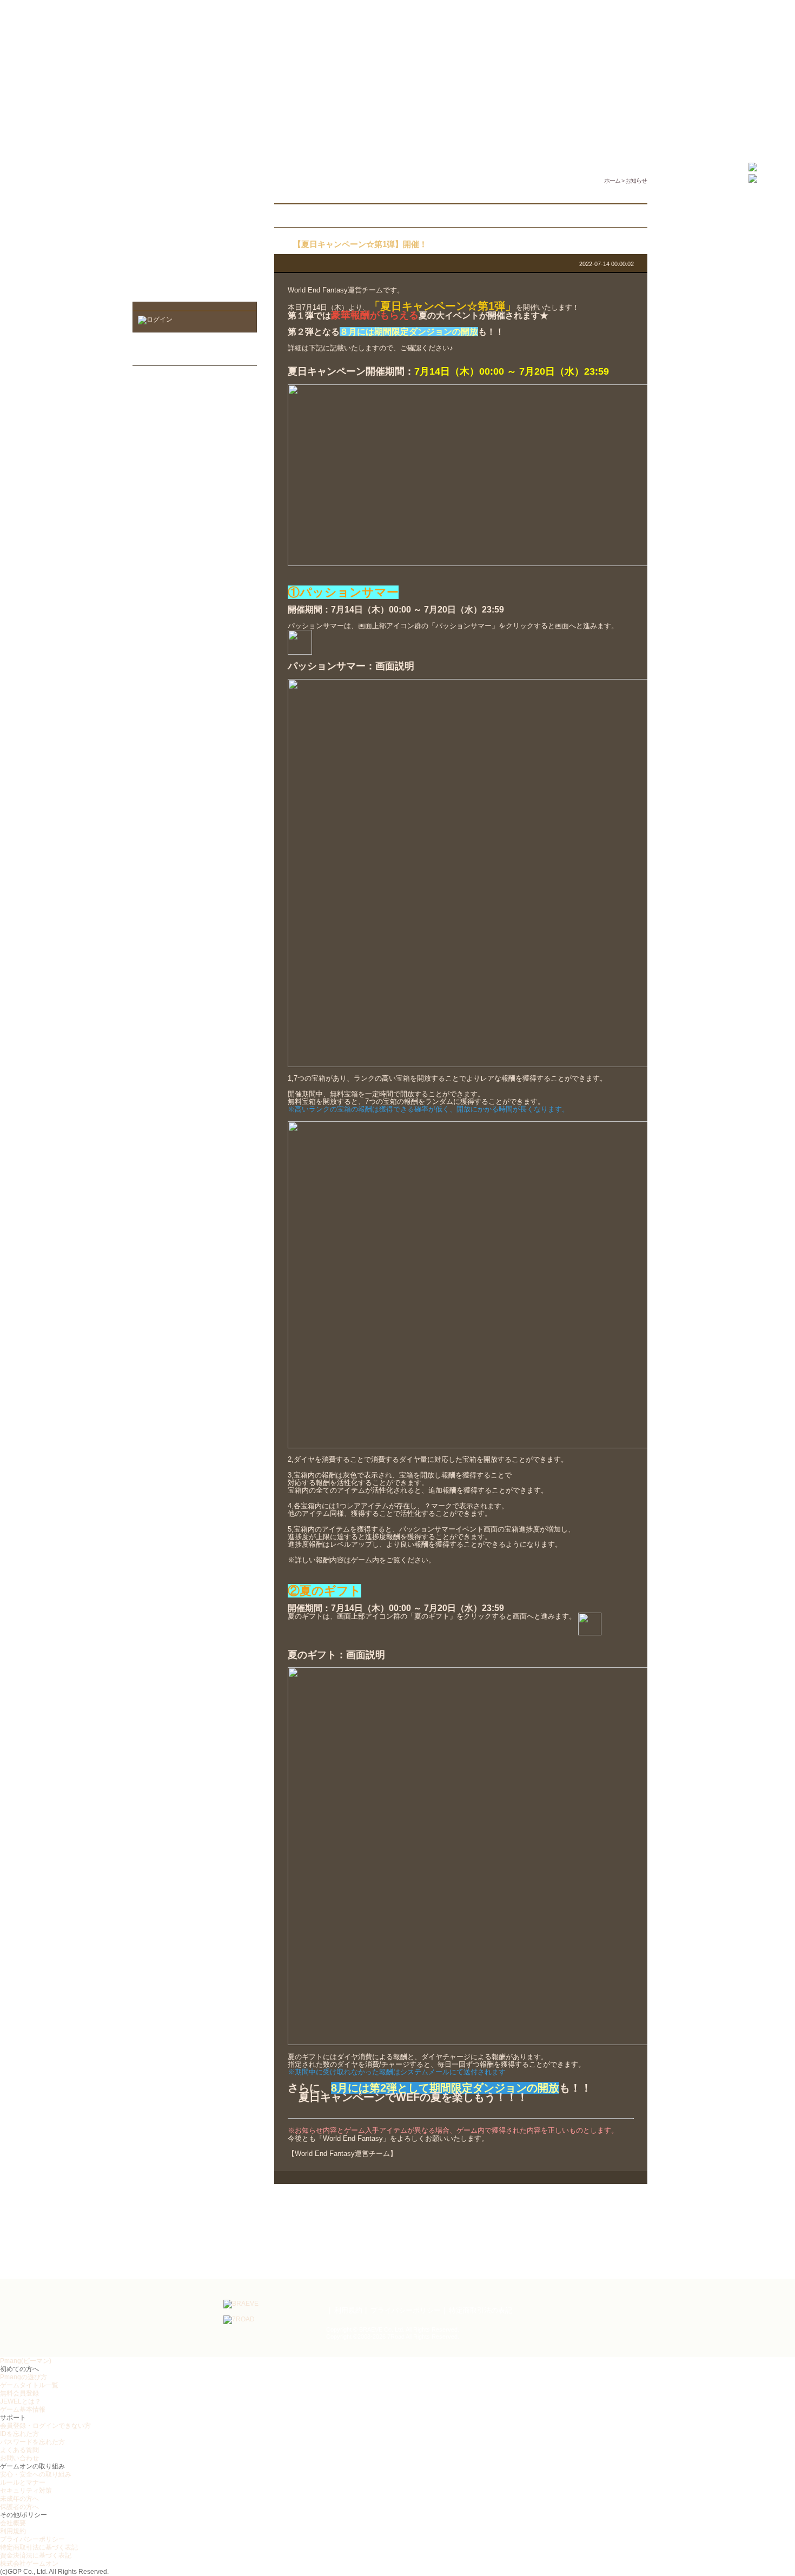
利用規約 (348, 2310)
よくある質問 (19, 2450)
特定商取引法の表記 (481, 2310)
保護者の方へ (19, 2507)
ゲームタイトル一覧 (29, 2385)
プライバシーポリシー (406, 2310)
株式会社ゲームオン (29, 2564)
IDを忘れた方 (19, 2434)
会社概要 (13, 2523)
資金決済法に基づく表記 (36, 2555)
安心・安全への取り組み (36, 2474)
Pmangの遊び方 (24, 2377)
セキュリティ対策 (26, 2491)
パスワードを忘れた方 (32, 2442)
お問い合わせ (19, 2458)
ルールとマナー (23, 2482)
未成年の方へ (19, 2499)
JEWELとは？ (21, 2401)
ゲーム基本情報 (23, 2409)
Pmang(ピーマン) (26, 2361)
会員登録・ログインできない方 (45, 2426)
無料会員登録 (19, 2393)
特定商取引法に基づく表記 (39, 2547)
